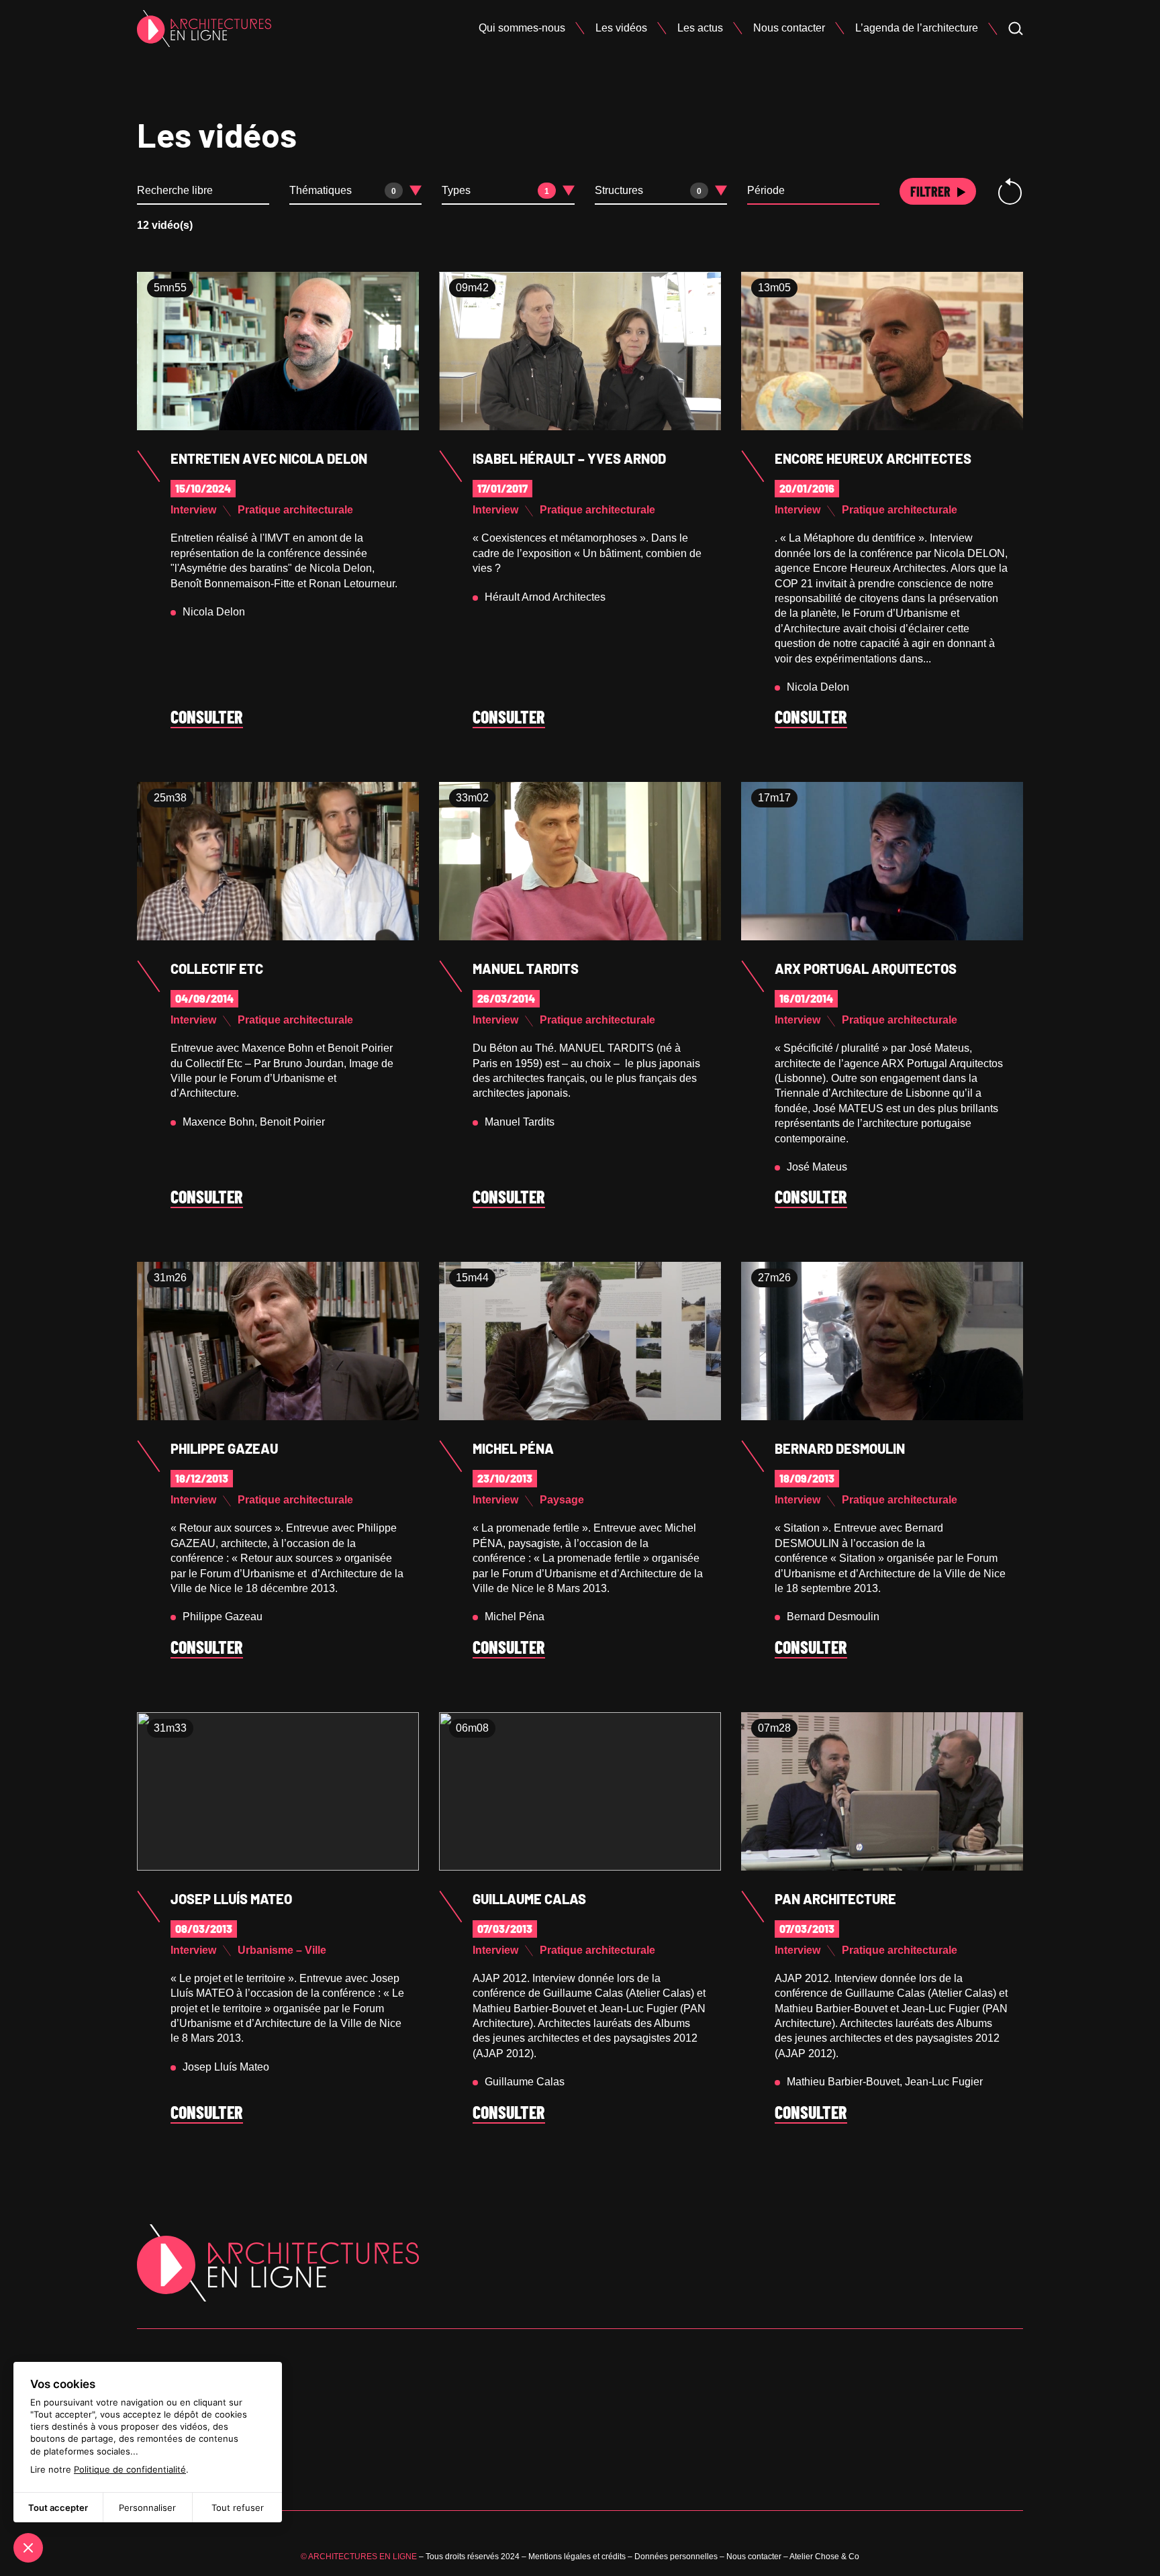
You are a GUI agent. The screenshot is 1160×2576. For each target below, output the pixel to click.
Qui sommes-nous (522, 28)
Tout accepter (58, 2508)
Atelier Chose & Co (824, 2557)
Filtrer (930, 191)
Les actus (700, 28)
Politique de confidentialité (130, 2469)
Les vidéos (621, 28)
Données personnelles (676, 2557)
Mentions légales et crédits (577, 2557)
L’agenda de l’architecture (917, 28)
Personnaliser (147, 2508)
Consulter (207, 717)
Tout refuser (238, 2508)
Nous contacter (789, 28)
